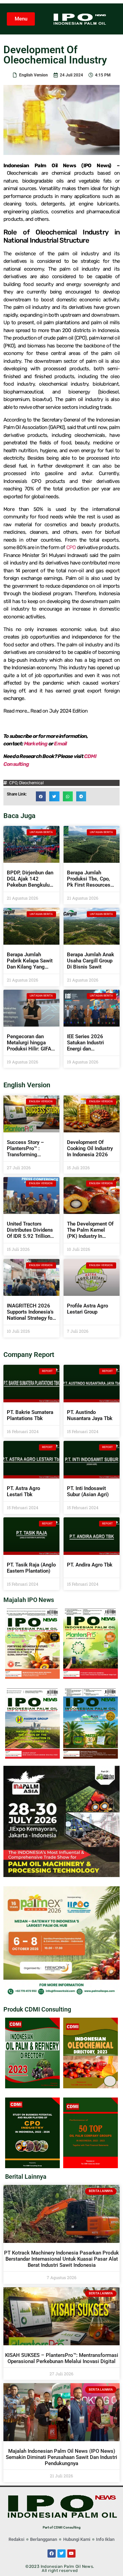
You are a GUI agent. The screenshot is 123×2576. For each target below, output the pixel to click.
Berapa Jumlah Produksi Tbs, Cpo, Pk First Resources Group (89, 882)
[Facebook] (52, 2553)
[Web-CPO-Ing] (32, 2166)
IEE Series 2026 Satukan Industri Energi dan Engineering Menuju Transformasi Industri (91, 1049)
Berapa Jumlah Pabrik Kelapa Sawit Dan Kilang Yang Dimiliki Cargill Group (31, 964)
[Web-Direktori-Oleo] (91, 2086)
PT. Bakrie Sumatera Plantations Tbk (30, 1415)
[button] (41, 796)
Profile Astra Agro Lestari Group (87, 1309)
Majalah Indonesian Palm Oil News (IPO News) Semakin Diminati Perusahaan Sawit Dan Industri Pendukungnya (61, 2457)
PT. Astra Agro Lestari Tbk (23, 1491)
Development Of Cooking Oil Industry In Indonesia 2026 (90, 1148)
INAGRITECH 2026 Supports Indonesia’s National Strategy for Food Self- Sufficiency (30, 1318)
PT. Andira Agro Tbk (90, 1565)
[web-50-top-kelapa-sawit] (91, 2166)
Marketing (36, 744)
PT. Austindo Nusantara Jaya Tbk (90, 1415)
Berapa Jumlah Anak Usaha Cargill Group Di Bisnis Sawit (91, 961)
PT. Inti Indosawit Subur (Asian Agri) (88, 1491)
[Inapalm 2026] (61, 1875)
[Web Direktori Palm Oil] (32, 2086)
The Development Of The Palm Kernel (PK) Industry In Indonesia (90, 1233)
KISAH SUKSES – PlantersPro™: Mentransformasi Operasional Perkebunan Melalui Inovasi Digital (62, 2358)
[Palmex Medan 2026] (61, 1995)
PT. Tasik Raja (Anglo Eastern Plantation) (31, 1568)
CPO (71, 547)
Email (60, 744)
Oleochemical (31, 783)
